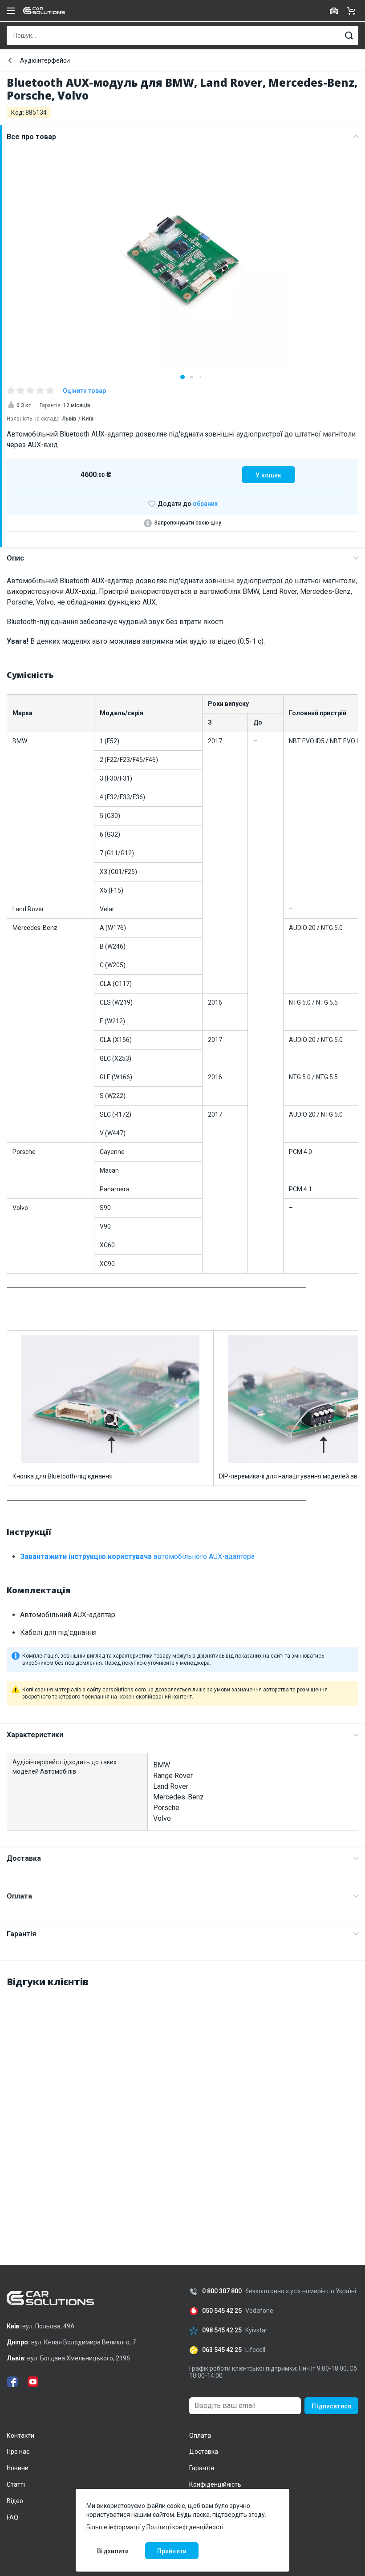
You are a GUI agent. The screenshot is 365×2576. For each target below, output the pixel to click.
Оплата (19, 1896)
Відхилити (113, 2551)
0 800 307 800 (222, 2291)
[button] (182, 377)
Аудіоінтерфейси (45, 60)
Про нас (18, 2452)
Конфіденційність (215, 2484)
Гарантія (21, 1934)
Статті (16, 2484)
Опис (15, 558)
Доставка (24, 1858)
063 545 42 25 (222, 2350)
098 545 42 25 (222, 2330)
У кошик (268, 475)
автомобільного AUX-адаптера (137, 1556)
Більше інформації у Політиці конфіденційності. (156, 2527)
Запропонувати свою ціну (188, 523)
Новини (18, 2468)
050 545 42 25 (222, 2311)
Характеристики (35, 1735)
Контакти (20, 2436)
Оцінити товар (84, 391)
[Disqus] (182, 2107)
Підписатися (331, 2406)
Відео (15, 2501)
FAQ (12, 2517)
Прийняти (172, 2551)
